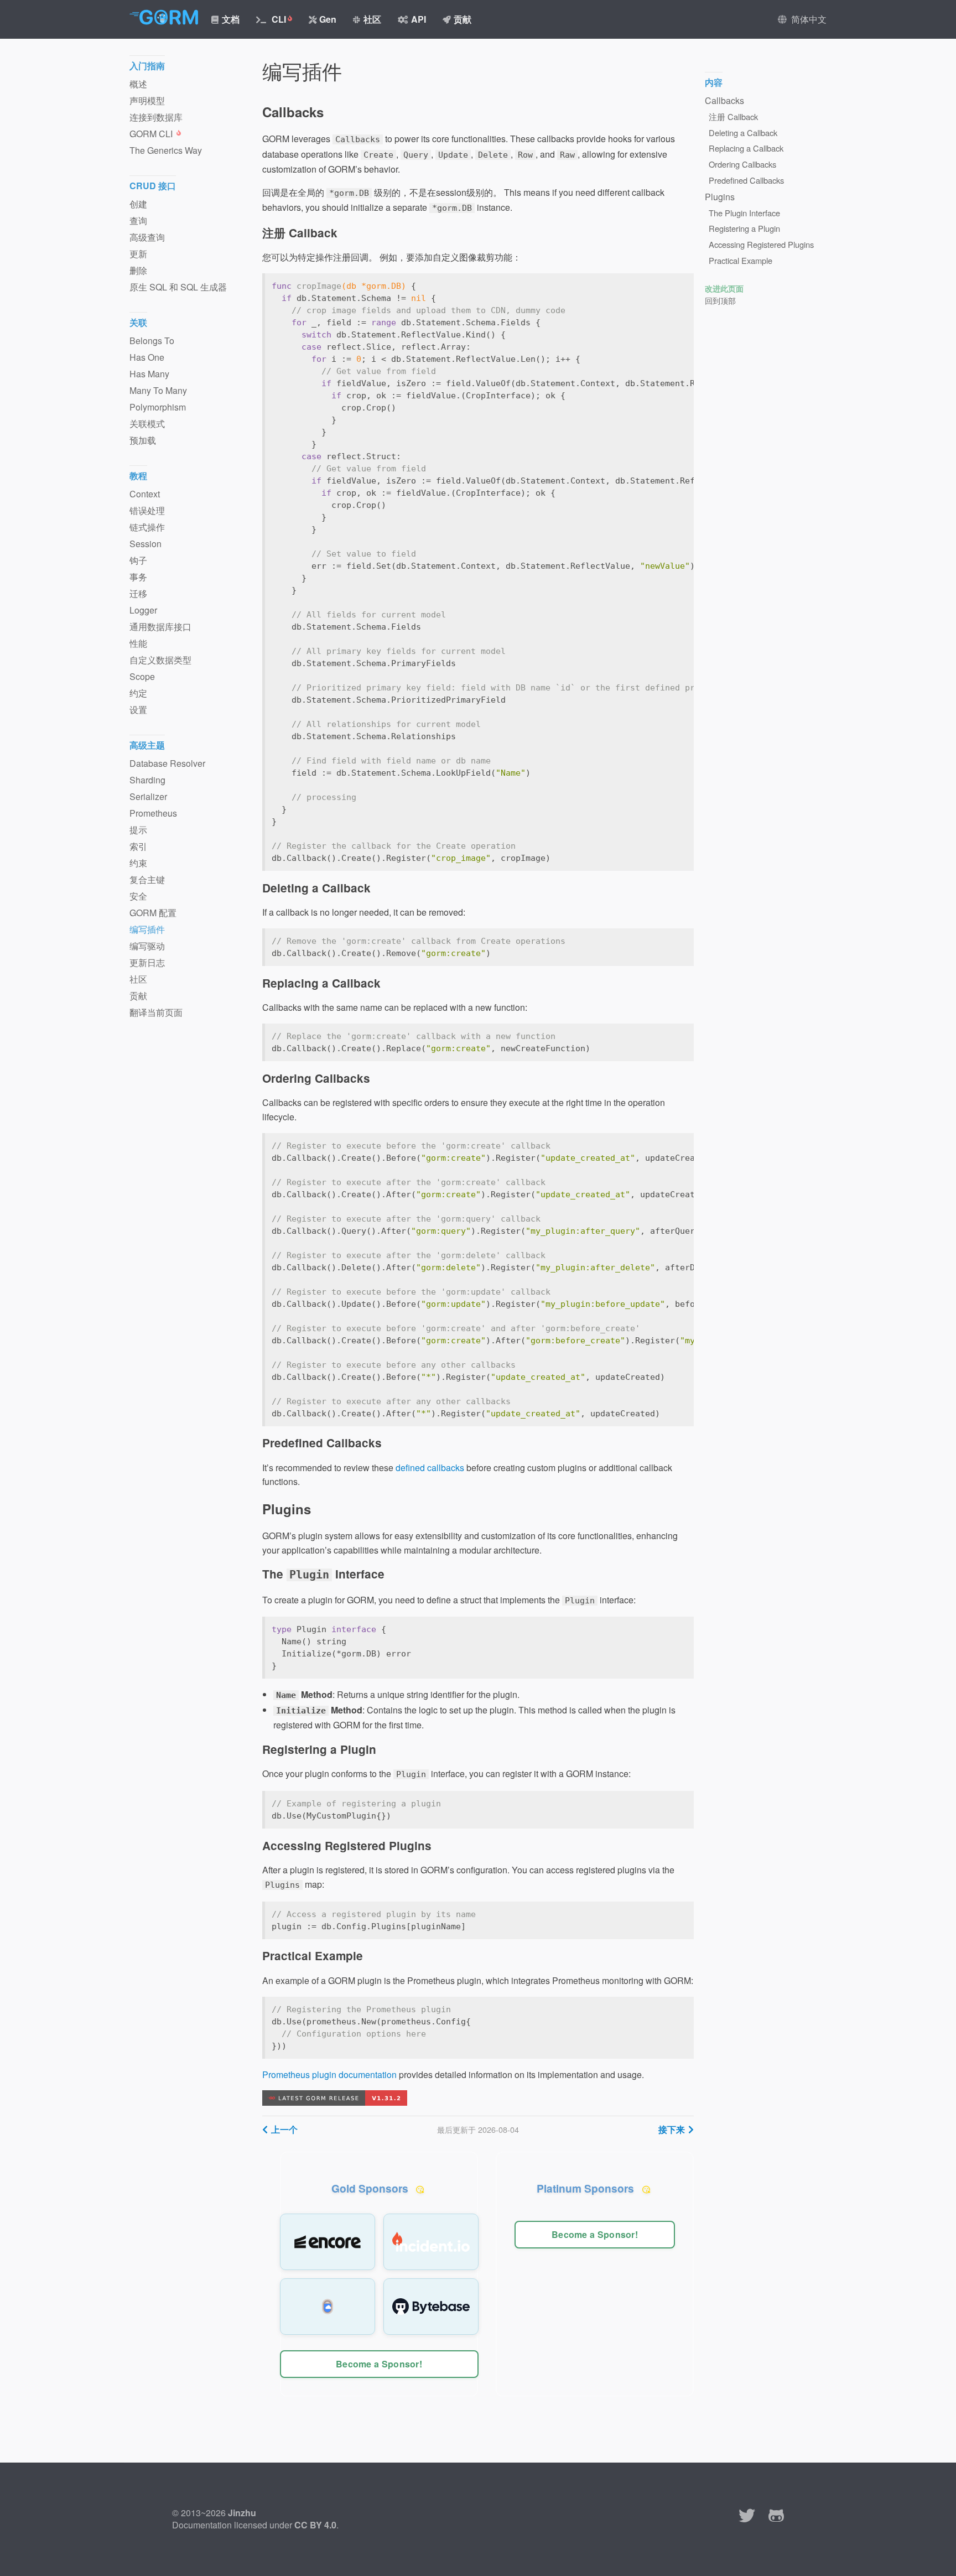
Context (145, 494)
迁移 (138, 593)
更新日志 (147, 962)
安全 (138, 896)
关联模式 (147, 424)
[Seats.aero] (328, 2307)
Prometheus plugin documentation (329, 2074)
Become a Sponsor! (379, 2364)
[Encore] (328, 2242)
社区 (372, 19)
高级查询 (147, 237)
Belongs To (152, 341)
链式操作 (147, 527)
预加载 (143, 440)
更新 (138, 254)
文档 (231, 19)
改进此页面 (724, 288)
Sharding (147, 780)
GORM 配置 (153, 913)
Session (146, 544)
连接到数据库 (156, 117)
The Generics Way (166, 150)
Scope (142, 676)
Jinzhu (242, 2513)
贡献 (463, 19)
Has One (147, 357)
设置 (138, 710)
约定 (138, 693)
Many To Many (158, 390)
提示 (138, 830)
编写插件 (147, 929)
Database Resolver (167, 763)
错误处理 (147, 510)
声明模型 (147, 100)
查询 (138, 220)
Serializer (148, 796)
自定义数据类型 (160, 660)
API (419, 19)
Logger (143, 610)
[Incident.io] (431, 2242)
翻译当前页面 (156, 1012)
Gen (328, 19)
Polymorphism (158, 407)
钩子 (138, 560)
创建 (138, 204)
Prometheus (153, 813)
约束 (138, 863)
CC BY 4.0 (315, 2525)
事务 (138, 577)
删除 (138, 270)
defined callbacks (430, 1468)
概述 (138, 84)
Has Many (149, 374)
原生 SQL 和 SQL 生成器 (178, 287)
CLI (278, 19)
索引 (138, 846)
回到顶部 (720, 300)
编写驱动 (147, 946)
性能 (138, 643)
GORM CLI (152, 134)
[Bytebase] (431, 2307)
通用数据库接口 (160, 627)
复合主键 (147, 879)
